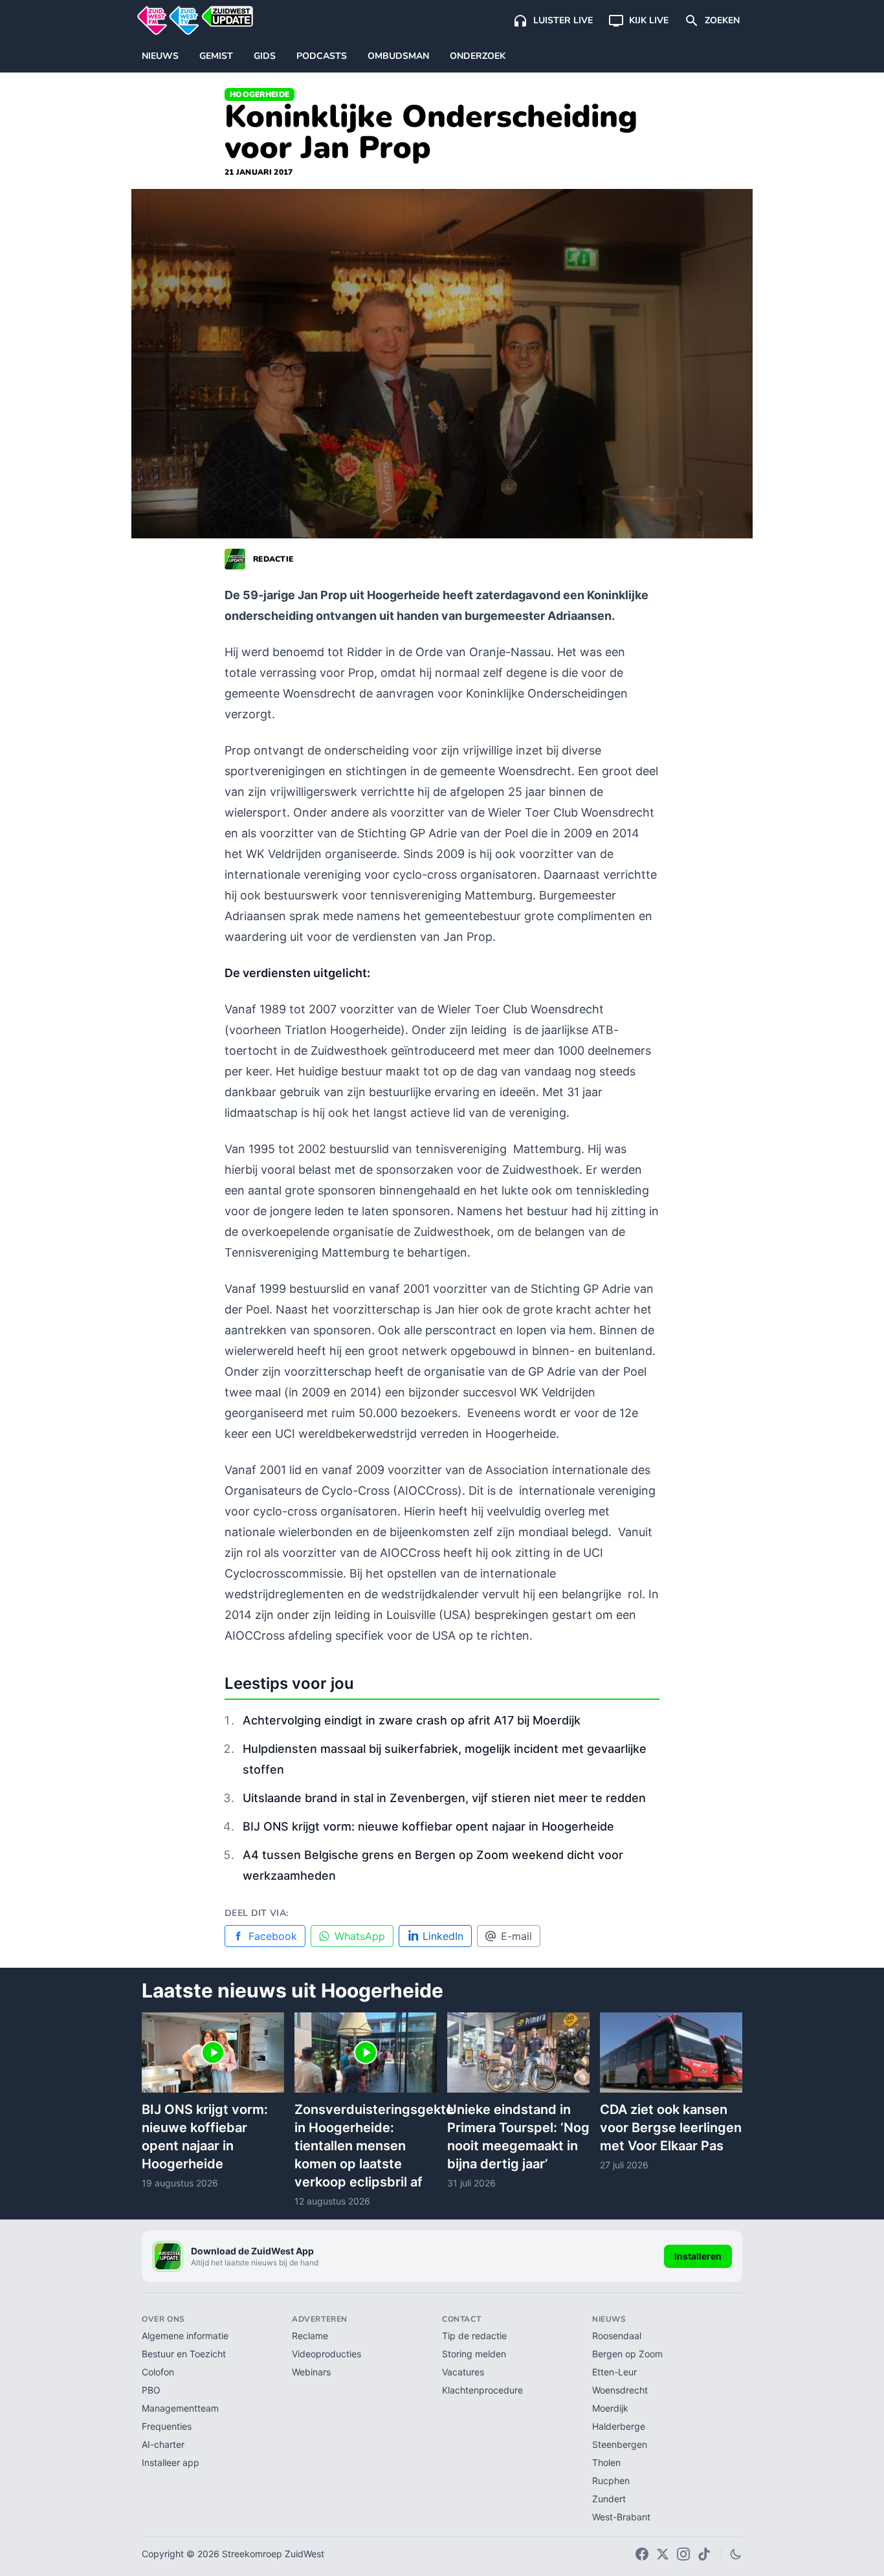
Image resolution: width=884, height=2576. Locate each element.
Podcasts (322, 56)
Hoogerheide (260, 94)
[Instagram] (683, 2554)
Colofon (158, 2372)
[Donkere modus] (736, 2554)
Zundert (609, 2499)
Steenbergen (620, 2444)
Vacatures (463, 2372)
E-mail (516, 1936)
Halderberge (619, 2426)
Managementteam (180, 2408)
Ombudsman (398, 56)
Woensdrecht (620, 2390)
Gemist (216, 56)
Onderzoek (478, 56)
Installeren (698, 2256)
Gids (265, 56)
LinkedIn (443, 1936)
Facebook (273, 1936)
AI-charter (163, 2444)
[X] (663, 2554)
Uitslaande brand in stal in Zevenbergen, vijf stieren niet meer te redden (444, 1798)
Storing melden (474, 2354)
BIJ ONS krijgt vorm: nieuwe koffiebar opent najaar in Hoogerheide (428, 1826)
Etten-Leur (614, 2372)
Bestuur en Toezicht (184, 2354)
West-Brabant (621, 2517)
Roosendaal (617, 2336)
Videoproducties (326, 2354)
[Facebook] (642, 2554)
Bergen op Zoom (627, 2354)
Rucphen (611, 2481)
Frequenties (167, 2426)
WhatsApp (360, 1936)
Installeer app (171, 2462)
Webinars (311, 2372)
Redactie (273, 559)
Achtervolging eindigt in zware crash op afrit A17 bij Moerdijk (412, 1720)
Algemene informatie (185, 2336)
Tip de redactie (474, 2336)
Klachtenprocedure (482, 2390)
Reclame (310, 2336)
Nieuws (160, 56)
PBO (151, 2390)
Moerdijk (610, 2408)
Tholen (606, 2462)
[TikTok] (704, 2554)
